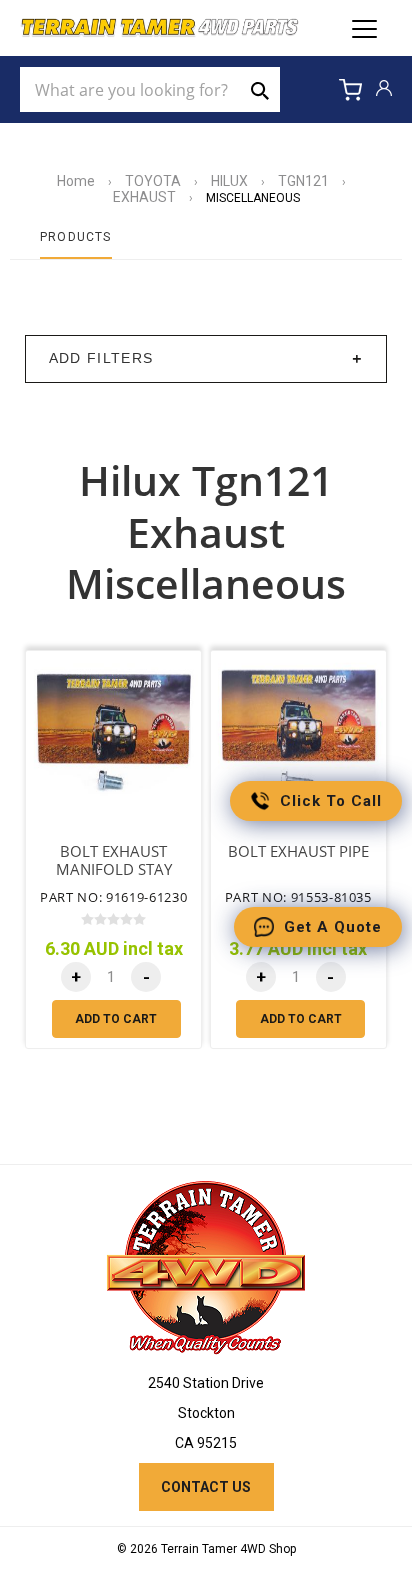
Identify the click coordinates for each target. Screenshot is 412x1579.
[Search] (260, 90)
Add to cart (116, 1019)
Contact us (206, 1487)
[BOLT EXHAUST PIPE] (298, 738)
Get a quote (333, 927)
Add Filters (101, 358)
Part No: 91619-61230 (113, 897)
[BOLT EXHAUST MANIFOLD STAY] (113, 738)
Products (76, 237)
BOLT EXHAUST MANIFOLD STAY (114, 861)
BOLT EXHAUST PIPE (298, 851)
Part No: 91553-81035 (298, 897)
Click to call (331, 801)
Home (76, 181)
